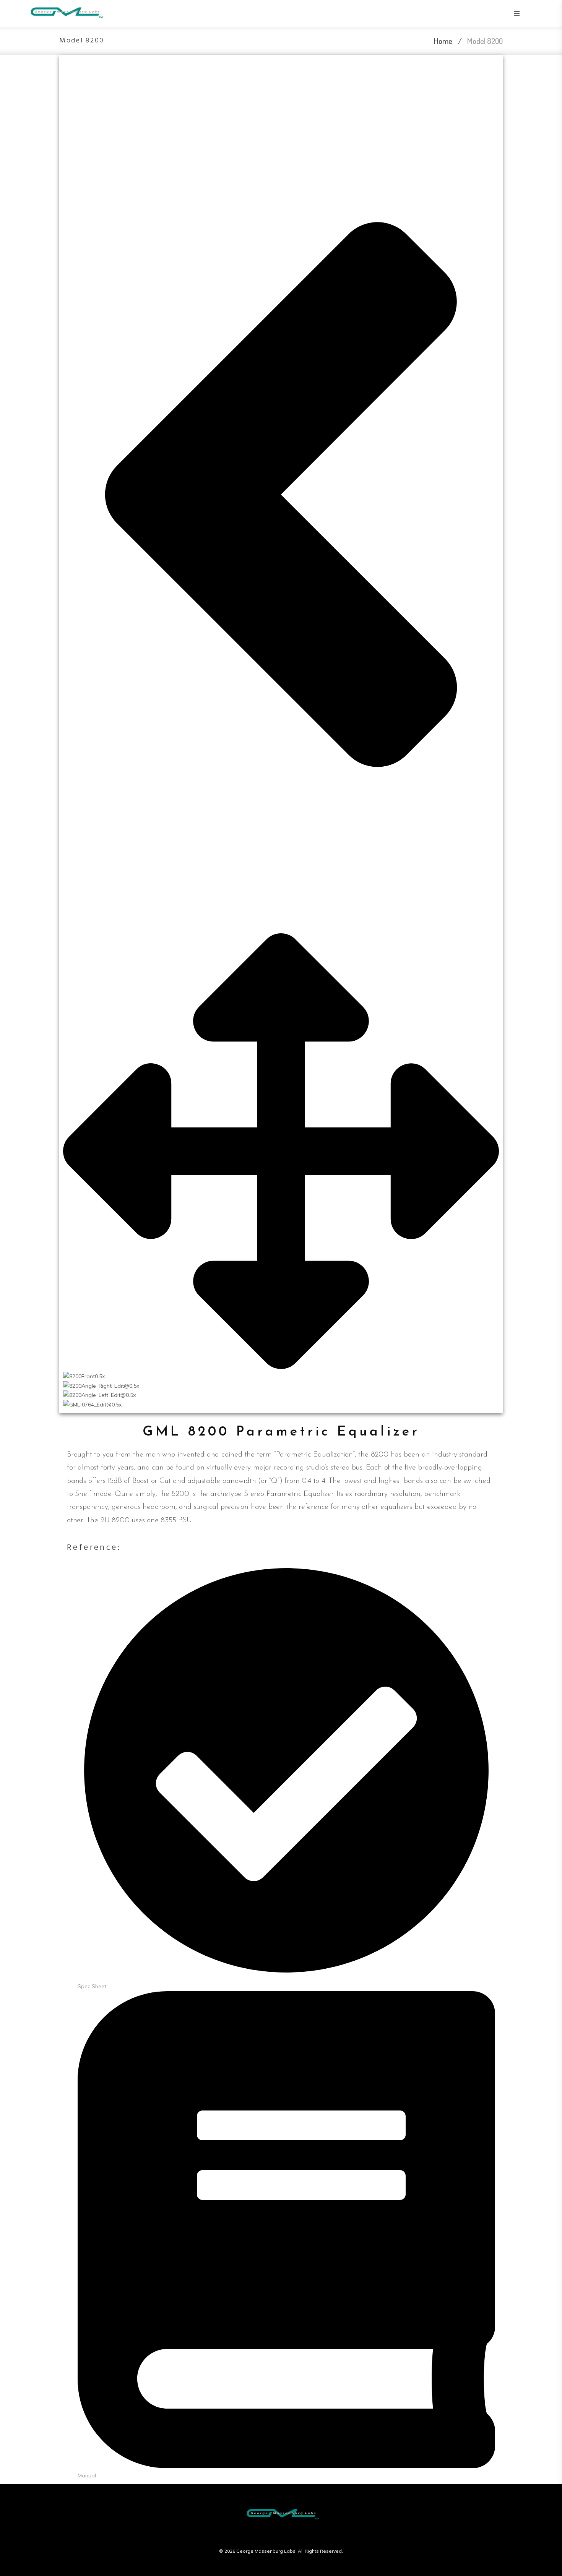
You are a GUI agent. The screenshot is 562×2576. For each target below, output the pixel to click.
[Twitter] (281, 2535)
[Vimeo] (296, 2535)
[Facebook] (266, 2535)
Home (443, 41)
